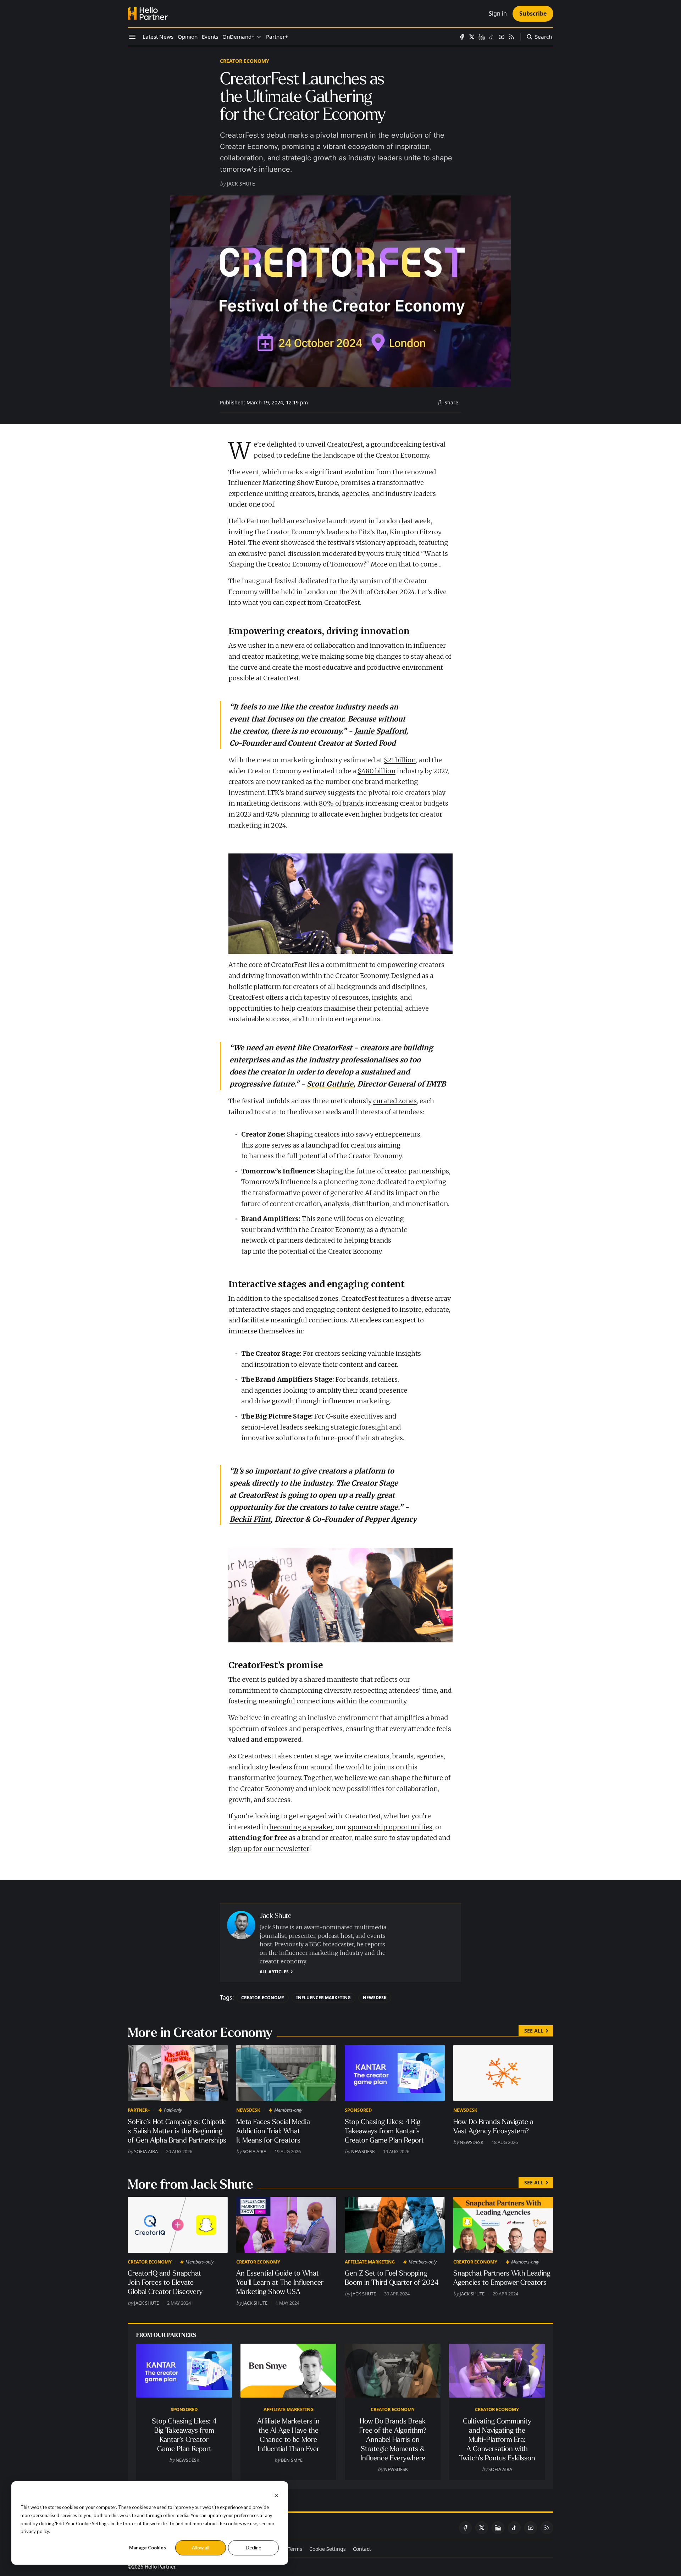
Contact (362, 2549)
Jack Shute (241, 184)
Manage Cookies (148, 2548)
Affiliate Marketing (370, 2262)
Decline (253, 2548)
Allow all (201, 2548)
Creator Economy (245, 61)
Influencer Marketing (323, 1998)
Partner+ (139, 2110)
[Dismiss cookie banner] (276, 2495)
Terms (295, 2549)
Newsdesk (375, 1998)
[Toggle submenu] (259, 37)
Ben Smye (292, 2460)
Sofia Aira (146, 2151)
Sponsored (358, 2110)
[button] (239, 37)
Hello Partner (160, 2567)
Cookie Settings (328, 2549)
